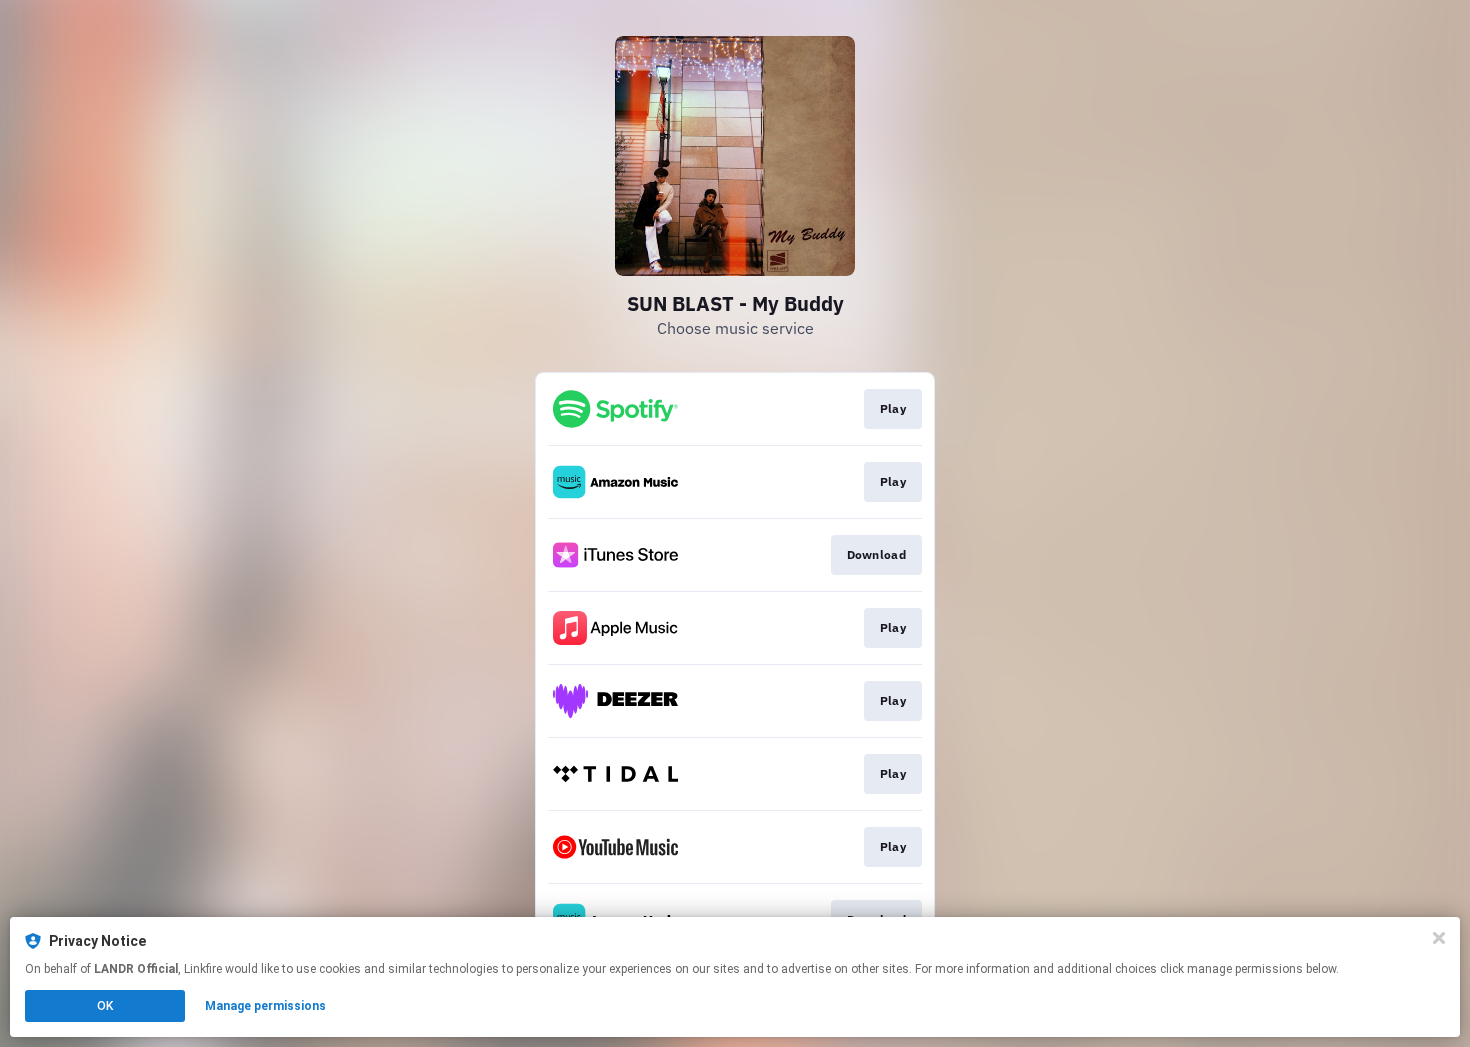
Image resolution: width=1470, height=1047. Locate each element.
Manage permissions (265, 1006)
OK (105, 1006)
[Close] (1439, 938)
